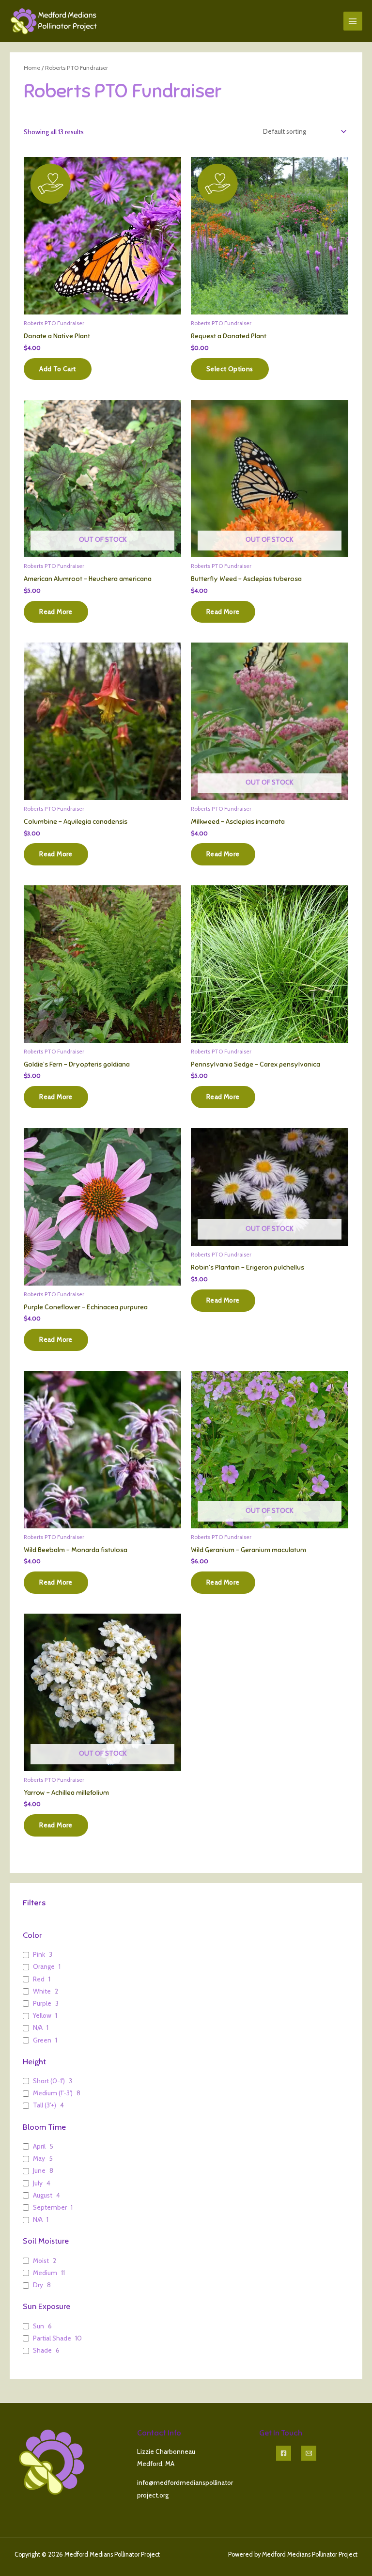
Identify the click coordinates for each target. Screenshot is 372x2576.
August (43, 2195)
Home (32, 68)
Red (39, 1979)
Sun (39, 2326)
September (50, 2207)
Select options (230, 369)
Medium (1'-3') (53, 2093)
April (39, 2146)
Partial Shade (52, 2338)
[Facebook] (284, 2453)
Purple (42, 2003)
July (38, 2183)
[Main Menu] (353, 21)
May (39, 2158)
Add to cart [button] (57, 369)
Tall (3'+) (45, 2105)
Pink (39, 1954)
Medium (45, 2273)
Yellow (42, 2015)
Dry (38, 2285)
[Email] (309, 2453)
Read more (56, 612)
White (42, 1991)
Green (42, 2040)
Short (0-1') (49, 2081)
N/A (38, 2027)
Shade (42, 2350)
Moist (41, 2261)
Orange (44, 1966)
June (39, 2170)
